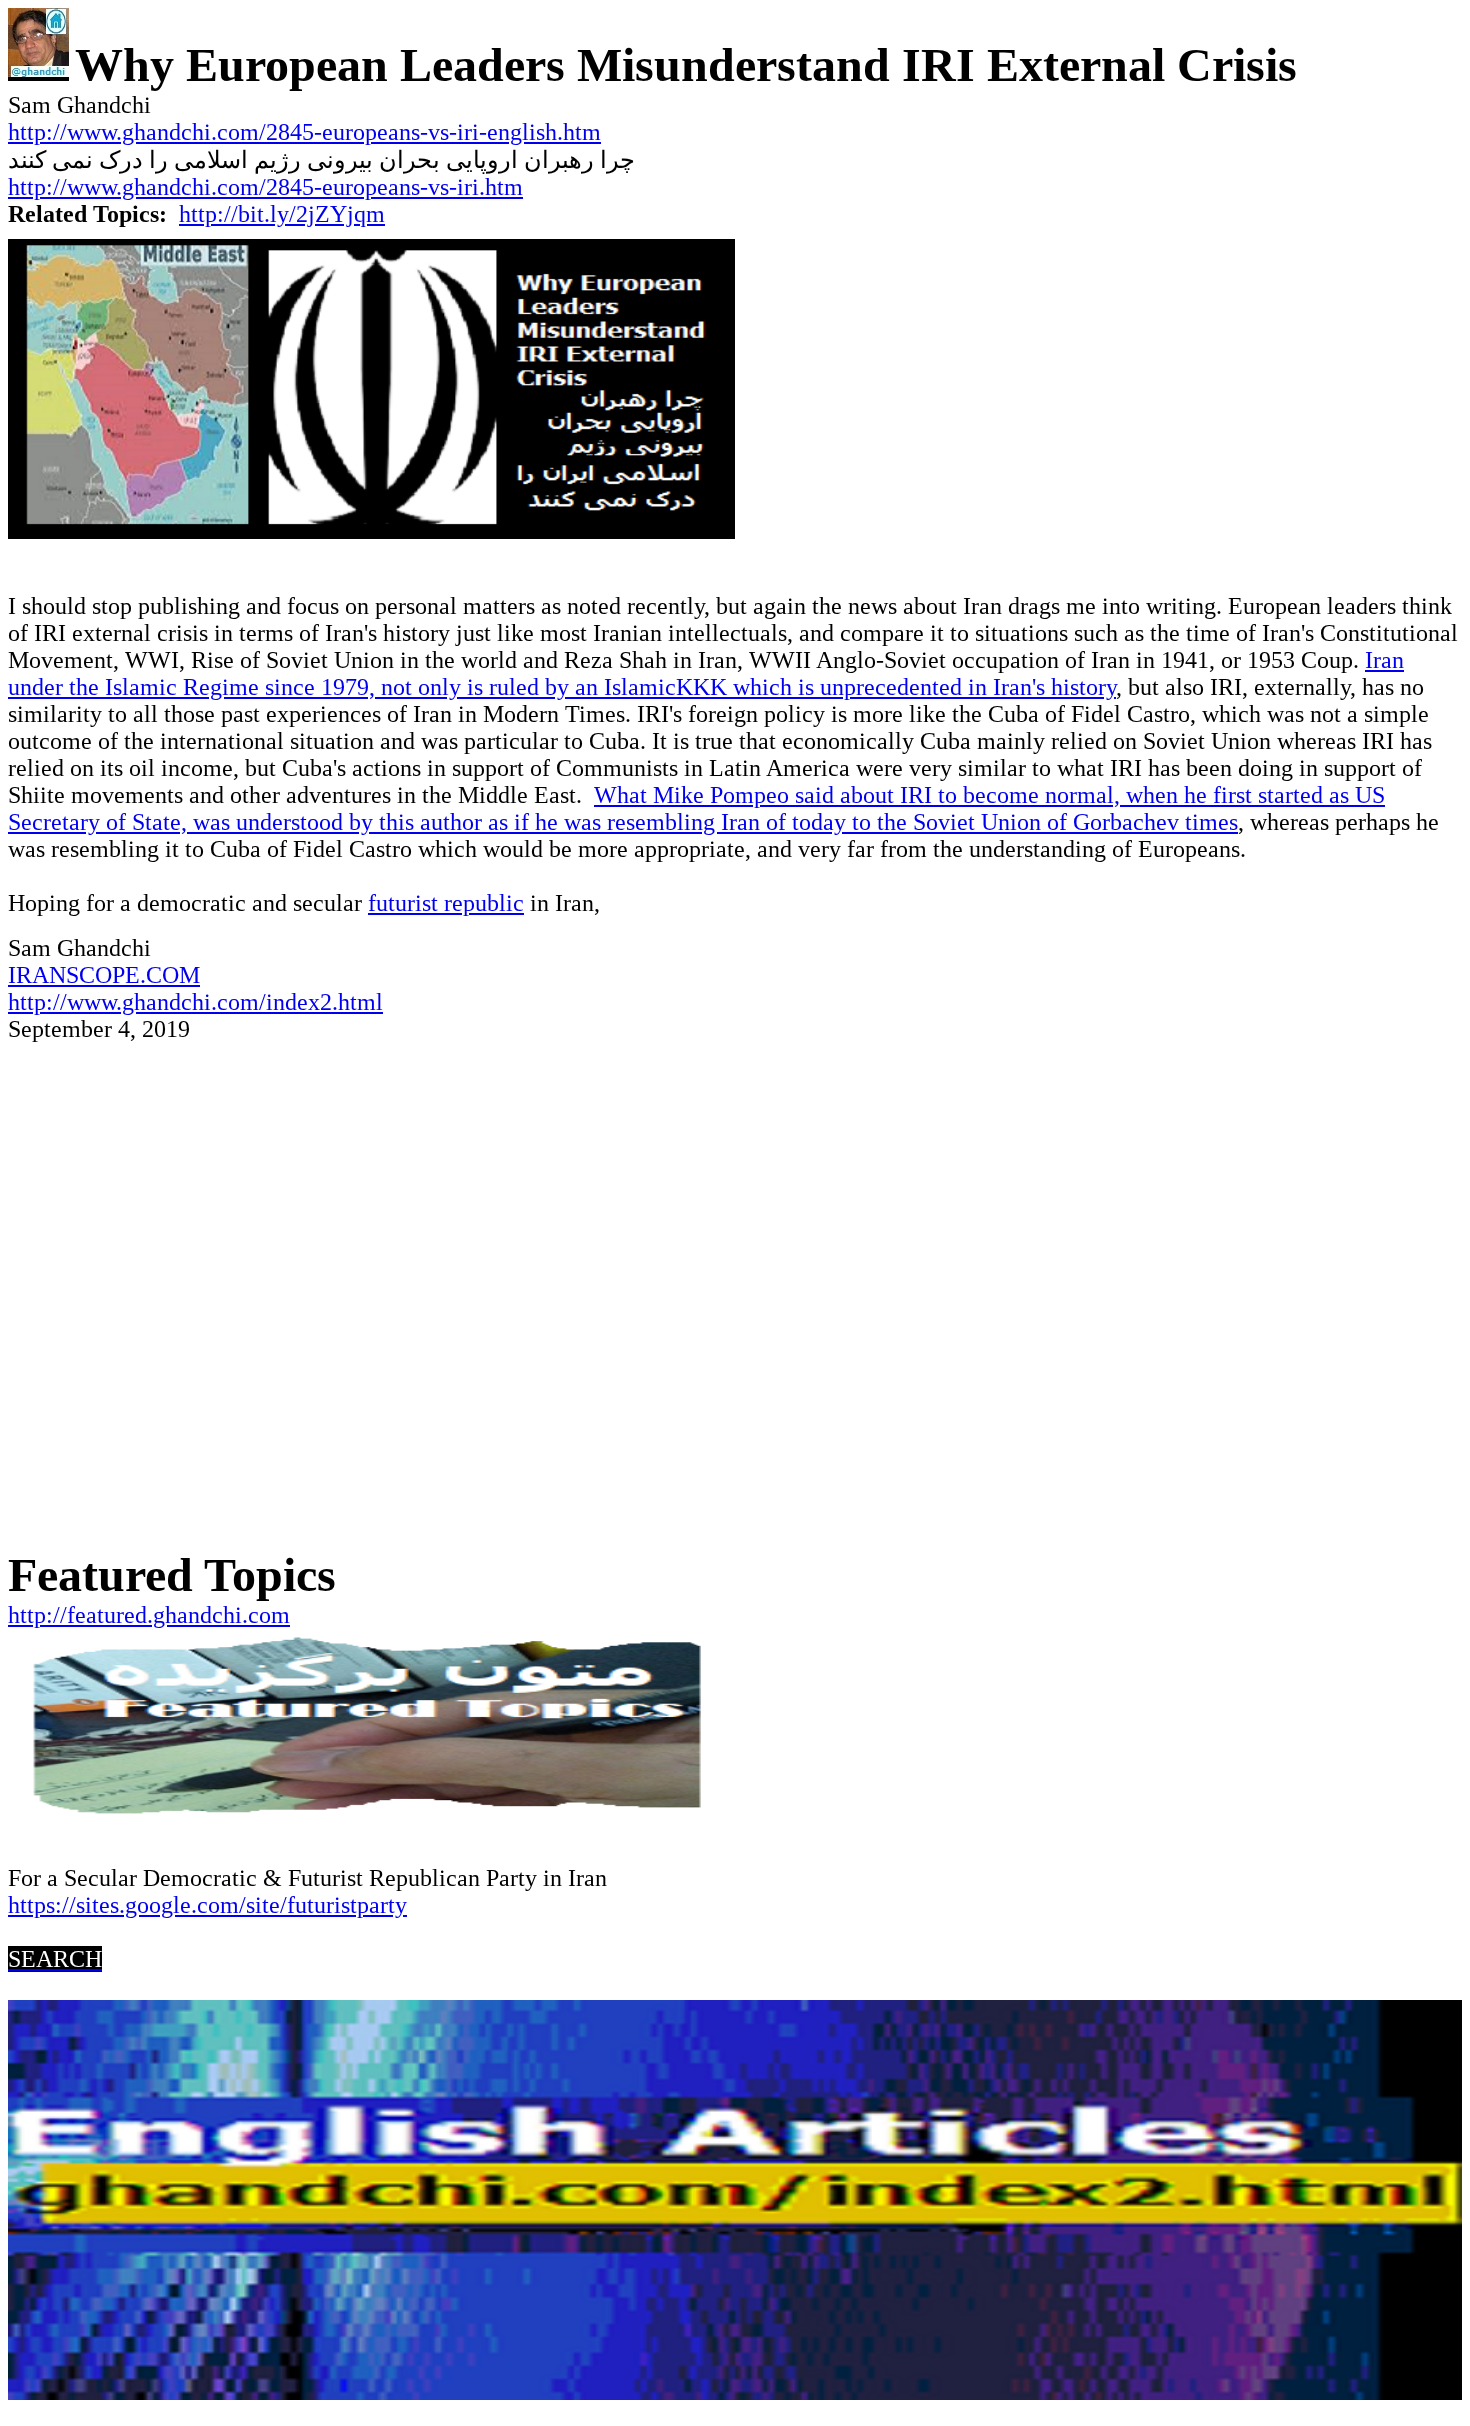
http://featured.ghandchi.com (149, 1615)
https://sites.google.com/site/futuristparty (207, 1905)
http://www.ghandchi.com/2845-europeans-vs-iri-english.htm (304, 132)
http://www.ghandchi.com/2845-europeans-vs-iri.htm (265, 187)
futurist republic (446, 903)
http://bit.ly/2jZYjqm (282, 214)
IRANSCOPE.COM (104, 975)
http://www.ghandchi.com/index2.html (195, 1002)
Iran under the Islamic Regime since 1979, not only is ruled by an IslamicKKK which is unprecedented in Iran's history (706, 673)
